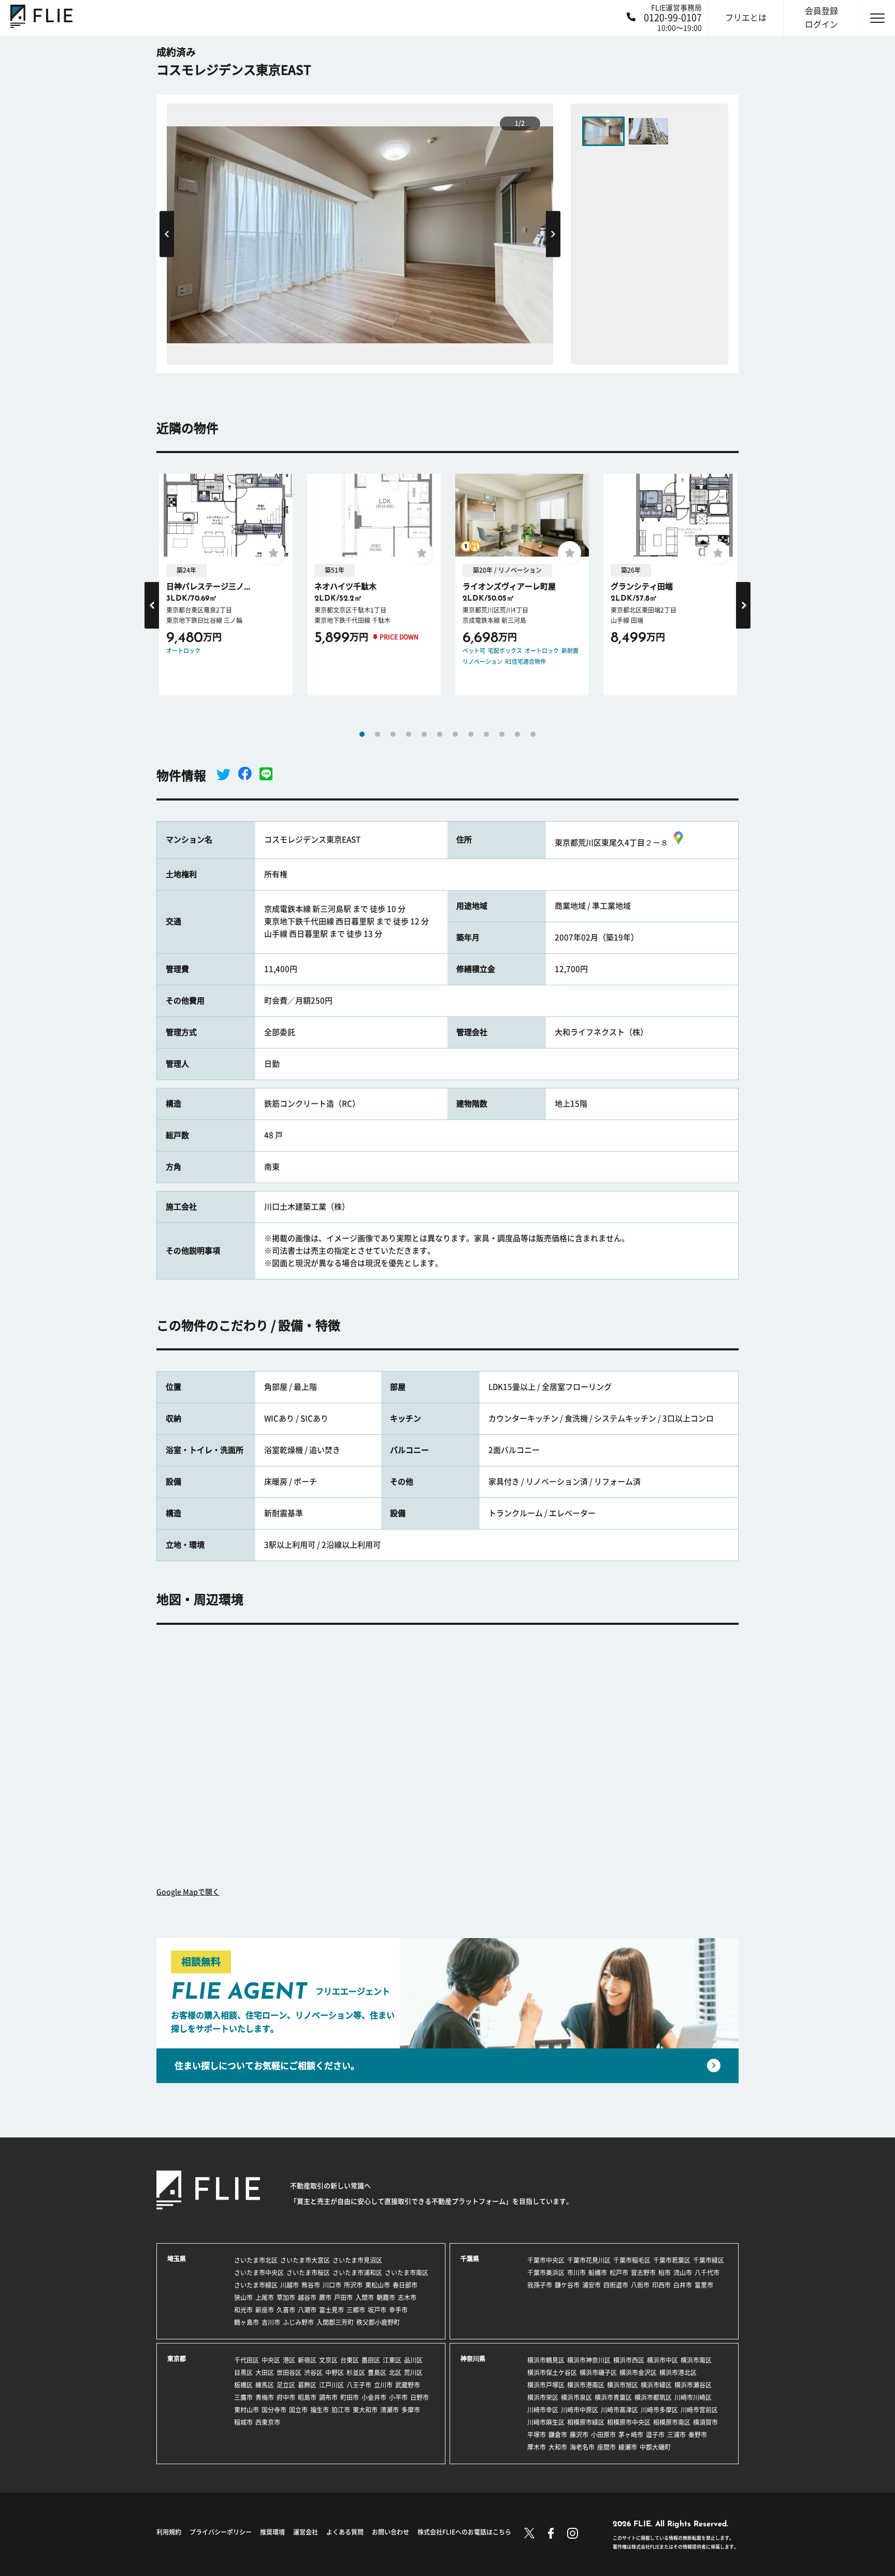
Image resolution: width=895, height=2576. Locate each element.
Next (553, 234)
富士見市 (331, 2310)
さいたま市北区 (256, 2260)
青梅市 (265, 2397)
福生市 (320, 2410)
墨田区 (371, 2360)
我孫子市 (540, 2285)
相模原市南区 (672, 2422)
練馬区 (265, 2385)
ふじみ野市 (298, 2322)
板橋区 (243, 2385)
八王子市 (359, 2385)
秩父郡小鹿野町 (378, 2322)
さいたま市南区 (407, 2273)
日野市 (420, 2397)
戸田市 (343, 2297)
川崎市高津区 (619, 2410)
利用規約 (169, 2532)
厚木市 (537, 2447)
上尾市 (265, 2297)
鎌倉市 (558, 2435)
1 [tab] (362, 734)
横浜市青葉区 (613, 2397)
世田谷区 (289, 2373)
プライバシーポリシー (221, 2532)
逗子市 (655, 2435)
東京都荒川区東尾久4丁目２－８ (611, 843)
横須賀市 (705, 2422)
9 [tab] (486, 734)
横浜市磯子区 (598, 2373)
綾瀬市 (628, 2447)
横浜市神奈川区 (589, 2360)
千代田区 (247, 2360)
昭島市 (307, 2397)
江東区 (392, 2360)
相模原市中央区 (629, 2422)
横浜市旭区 (623, 2385)
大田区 (265, 2373)
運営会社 (306, 2532)
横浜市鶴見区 (546, 2360)
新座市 (265, 2310)
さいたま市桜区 (308, 2273)
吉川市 (271, 2322)
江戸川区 (331, 2385)
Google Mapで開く (188, 1892)
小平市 (398, 2397)
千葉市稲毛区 (632, 2260)
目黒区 (243, 2373)
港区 (289, 2360)
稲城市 (243, 2422)
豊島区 (377, 2373)
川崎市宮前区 (699, 2410)
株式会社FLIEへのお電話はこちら (464, 2532)
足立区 (286, 2385)
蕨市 (325, 2297)
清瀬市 (389, 2410)
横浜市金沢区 (638, 2373)
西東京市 (268, 2422)
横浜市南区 (696, 2360)
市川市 (576, 2273)
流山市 (683, 2273)
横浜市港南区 (586, 2385)
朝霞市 (386, 2297)
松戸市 (619, 2273)
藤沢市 (579, 2435)
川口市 (332, 2285)
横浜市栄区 (543, 2397)
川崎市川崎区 (693, 2397)
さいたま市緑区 (256, 2285)
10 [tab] (502, 734)
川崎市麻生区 (546, 2422)
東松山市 (378, 2285)
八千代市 (707, 2273)
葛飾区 (307, 2385)
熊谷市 (311, 2285)
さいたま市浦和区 (357, 2273)
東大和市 (365, 2410)
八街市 (640, 2285)
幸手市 (398, 2310)
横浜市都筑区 (653, 2397)
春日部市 (405, 2285)
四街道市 (616, 2285)
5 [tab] (424, 734)
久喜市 (286, 2310)
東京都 (177, 2359)
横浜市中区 (662, 2360)
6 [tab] (440, 734)
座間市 (607, 2447)
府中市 (286, 2397)
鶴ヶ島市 (247, 2322)
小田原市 (603, 2435)
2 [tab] (378, 734)
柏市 (665, 2273)
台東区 (350, 2360)
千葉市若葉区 (672, 2260)
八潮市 (307, 2310)
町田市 (350, 2397)
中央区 (271, 2360)
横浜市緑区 (656, 2385)
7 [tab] (455, 734)
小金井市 (374, 2397)
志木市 (407, 2297)
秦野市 (698, 2435)
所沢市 (353, 2285)
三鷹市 (243, 2397)
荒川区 (413, 2373)
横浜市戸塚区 (546, 2385)
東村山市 (247, 2410)
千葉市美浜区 (546, 2273)
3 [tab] (393, 734)
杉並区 (356, 2373)
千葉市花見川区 (589, 2260)
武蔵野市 (408, 2385)
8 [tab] (471, 734)
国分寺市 (274, 2410)
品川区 (413, 2360)
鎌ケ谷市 (567, 2285)
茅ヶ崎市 (631, 2435)
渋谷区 (313, 2373)
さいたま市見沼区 (357, 2260)
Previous (167, 234)
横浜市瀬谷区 (693, 2385)
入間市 (365, 2297)
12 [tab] (533, 734)
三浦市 (676, 2435)
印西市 (661, 2285)
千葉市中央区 (546, 2260)
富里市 (704, 2285)
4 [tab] (409, 734)
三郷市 (356, 2310)
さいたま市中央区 (259, 2273)
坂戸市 (377, 2310)
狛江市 (341, 2410)
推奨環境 (272, 2532)
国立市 (298, 2410)
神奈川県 (473, 2359)
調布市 (328, 2397)
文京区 (328, 2360)
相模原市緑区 (586, 2422)
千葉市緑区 (709, 2260)
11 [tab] (517, 734)
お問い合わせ (391, 2532)
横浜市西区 (629, 2360)
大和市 (558, 2447)
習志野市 (643, 2273)
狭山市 (243, 2297)
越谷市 (307, 2297)
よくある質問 (345, 2532)
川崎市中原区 (580, 2410)
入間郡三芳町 (335, 2322)
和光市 (243, 2310)
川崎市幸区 (543, 2410)
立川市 (383, 2385)
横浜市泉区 (576, 2397)
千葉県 (470, 2259)
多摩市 (411, 2410)
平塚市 (537, 2435)
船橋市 (598, 2273)
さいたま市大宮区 (305, 2260)
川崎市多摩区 (659, 2410)
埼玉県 (177, 2259)
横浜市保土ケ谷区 (552, 2373)
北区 (395, 2373)
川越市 (290, 2285)
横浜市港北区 (678, 2373)
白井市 (683, 2285)
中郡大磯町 (655, 2447)
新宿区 (307, 2360)
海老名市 (582, 2447)
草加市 (286, 2297)
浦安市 (591, 2285)
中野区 (335, 2373)
